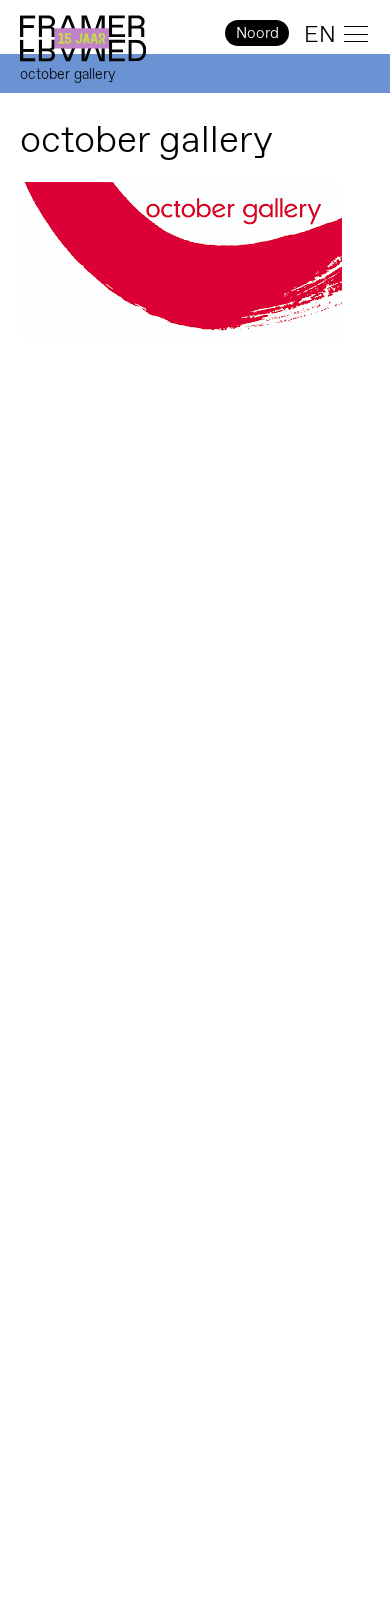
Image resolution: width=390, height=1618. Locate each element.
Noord (257, 32)
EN (320, 34)
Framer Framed (83, 39)
